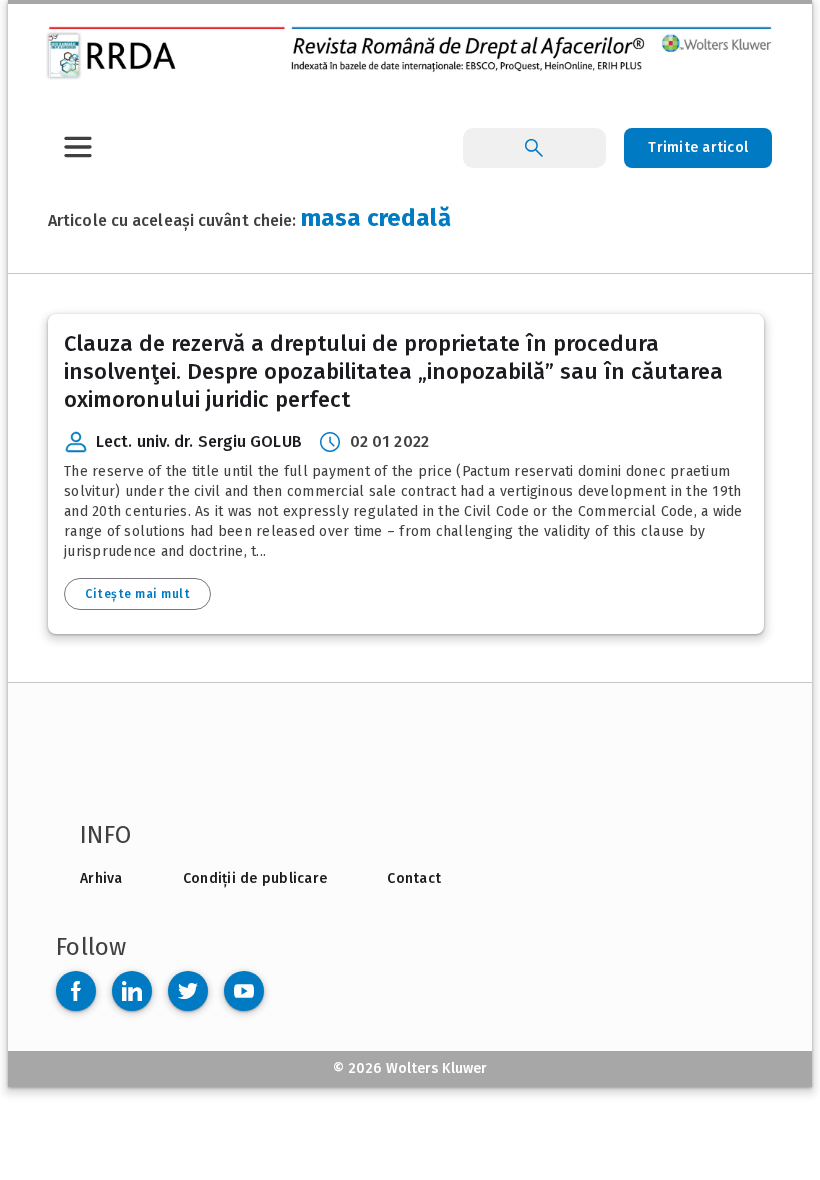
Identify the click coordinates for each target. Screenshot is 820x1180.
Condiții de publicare (255, 878)
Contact (414, 878)
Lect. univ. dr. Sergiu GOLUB (199, 441)
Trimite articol (698, 147)
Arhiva (101, 878)
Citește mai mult (137, 594)
